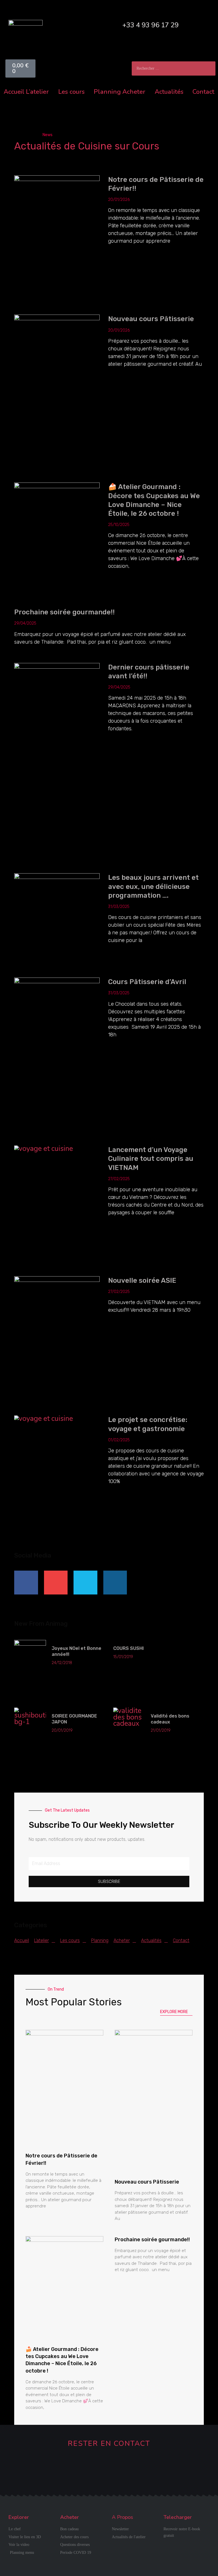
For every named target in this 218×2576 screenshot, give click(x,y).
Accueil (14, 92)
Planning (107, 92)
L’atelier (37, 92)
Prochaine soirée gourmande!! (64, 612)
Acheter (134, 92)
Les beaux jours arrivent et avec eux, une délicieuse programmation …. (153, 886)
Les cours (71, 92)
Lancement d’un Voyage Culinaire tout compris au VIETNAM (151, 1159)
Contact (203, 92)
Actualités (169, 92)
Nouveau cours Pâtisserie (151, 319)
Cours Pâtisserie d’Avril (147, 982)
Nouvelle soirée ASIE (142, 1280)
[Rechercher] (208, 68)
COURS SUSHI (128, 1648)
